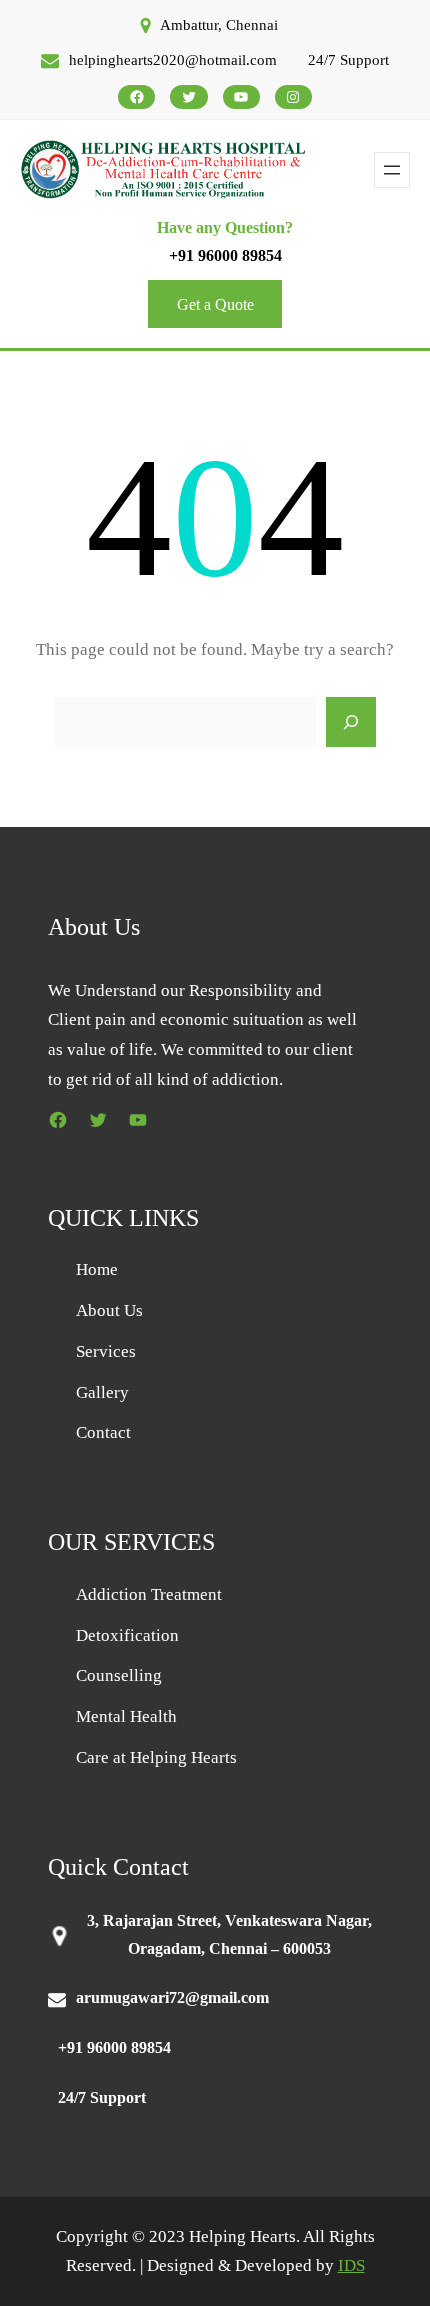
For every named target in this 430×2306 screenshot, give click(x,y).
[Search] (351, 722)
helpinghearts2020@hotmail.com (173, 60)
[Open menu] (392, 170)
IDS (351, 2265)
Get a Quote (215, 304)
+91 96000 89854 (225, 255)
